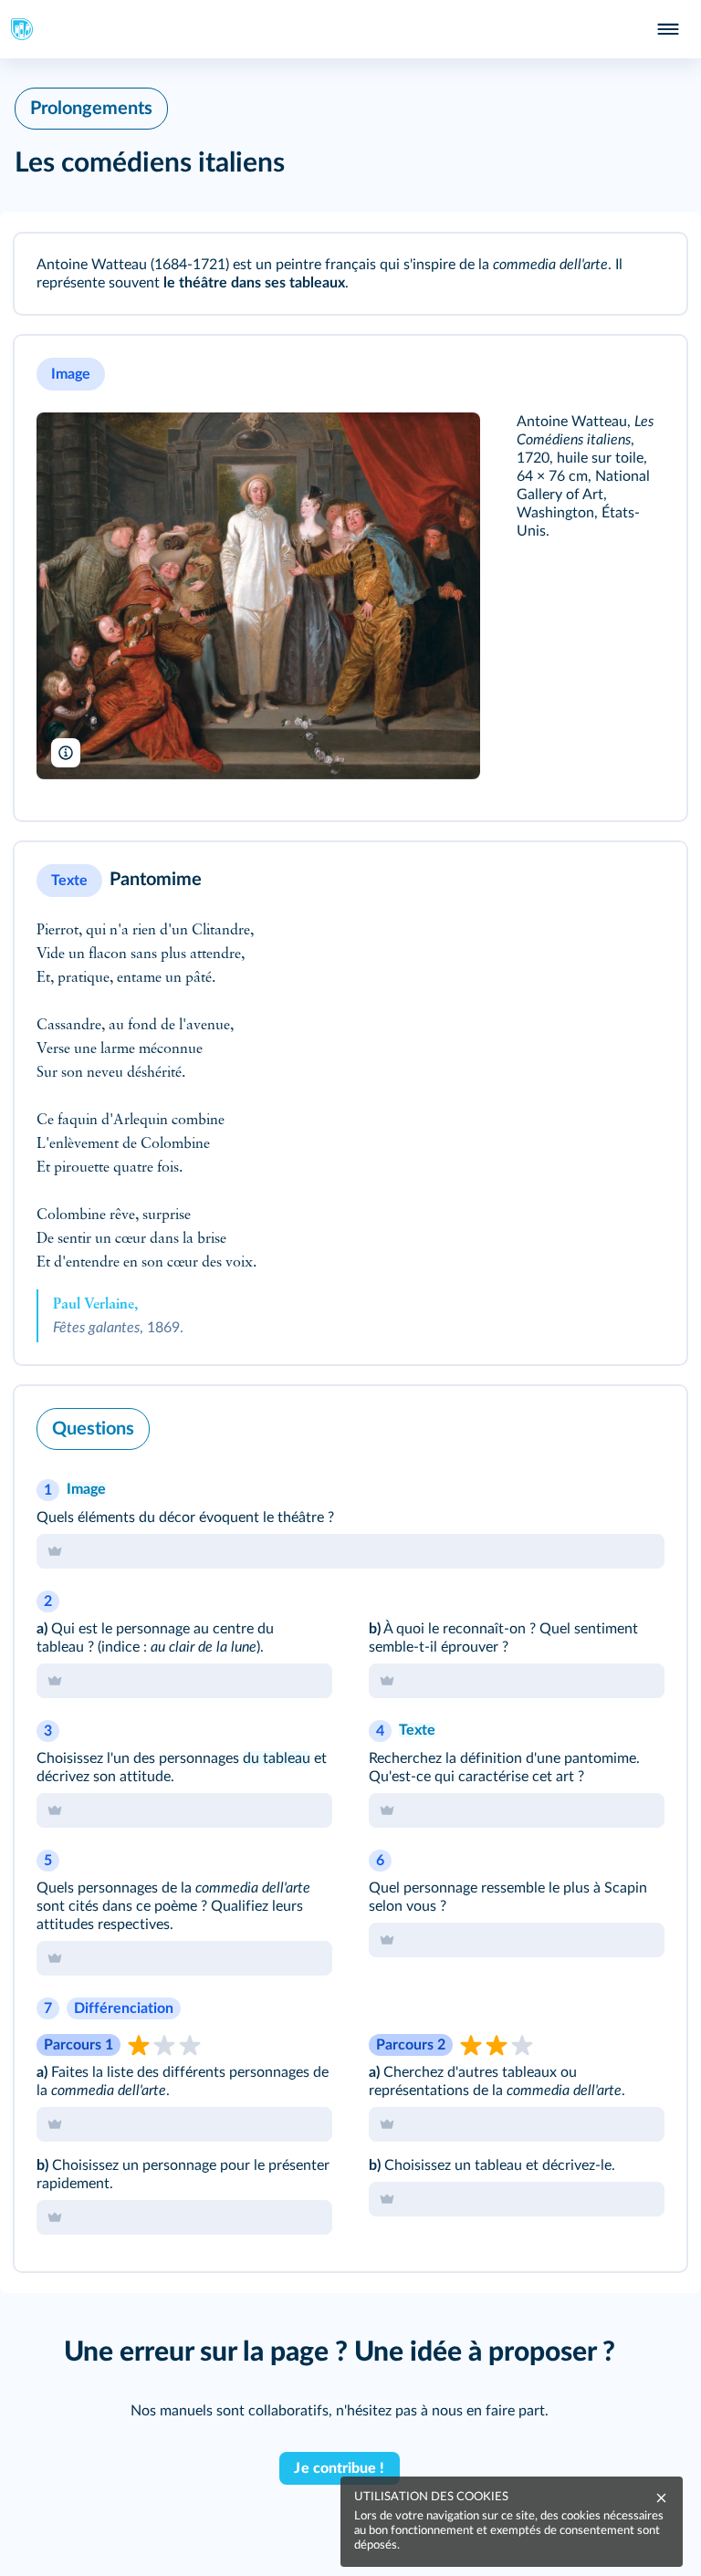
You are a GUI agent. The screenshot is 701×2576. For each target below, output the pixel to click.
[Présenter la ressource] (648, 272)
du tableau (277, 1758)
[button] (350, 274)
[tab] (350, 1551)
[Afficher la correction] (608, 1424)
